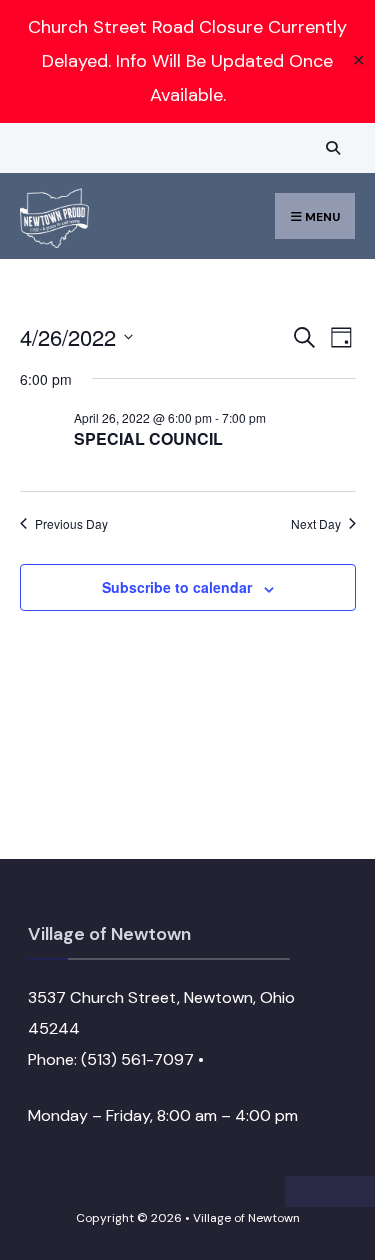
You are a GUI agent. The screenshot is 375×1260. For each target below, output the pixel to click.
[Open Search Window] (330, 148)
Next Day (316, 524)
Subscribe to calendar (177, 587)
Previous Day (71, 524)
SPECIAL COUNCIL (148, 438)
